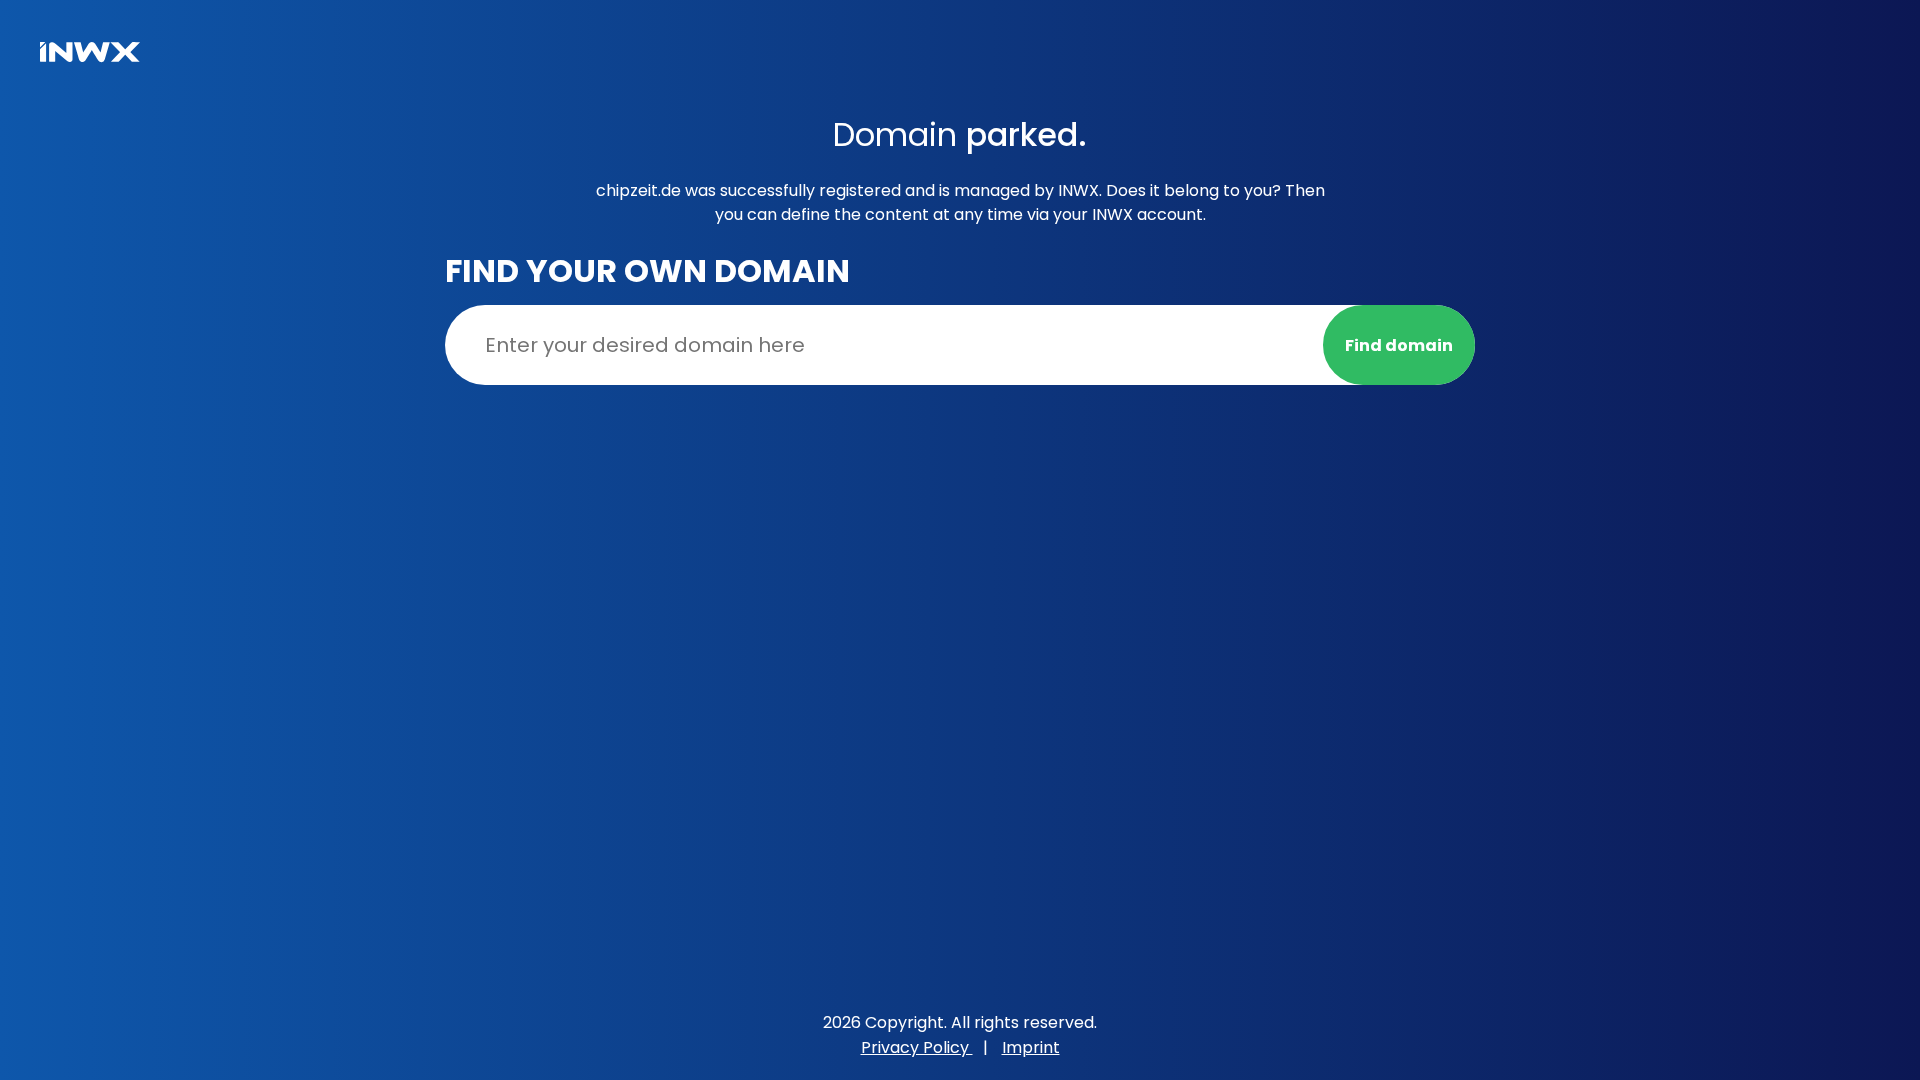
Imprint (1031, 1047)
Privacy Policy (917, 1047)
